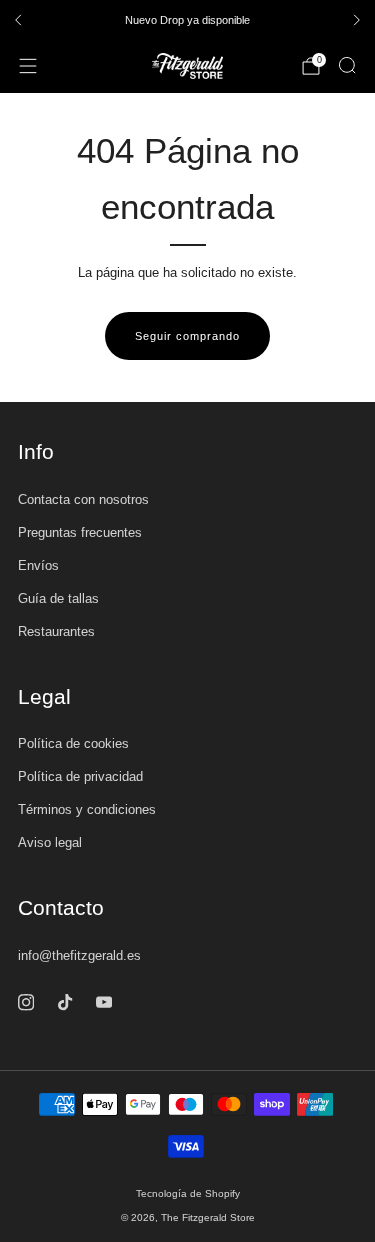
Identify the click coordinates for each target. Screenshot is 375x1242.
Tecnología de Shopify (188, 1193)
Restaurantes (56, 631)
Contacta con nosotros (83, 499)
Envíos (38, 565)
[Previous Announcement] (18, 20)
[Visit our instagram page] (25, 1002)
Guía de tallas (58, 598)
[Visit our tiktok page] (64, 1002)
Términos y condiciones (87, 809)
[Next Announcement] (357, 20)
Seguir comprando (187, 336)
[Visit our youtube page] (103, 1002)
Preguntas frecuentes (80, 532)
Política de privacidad (80, 776)
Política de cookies (73, 743)
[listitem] (187, 20)
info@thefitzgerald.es (79, 955)
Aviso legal (50, 842)
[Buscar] (347, 65)
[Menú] (28, 66)
